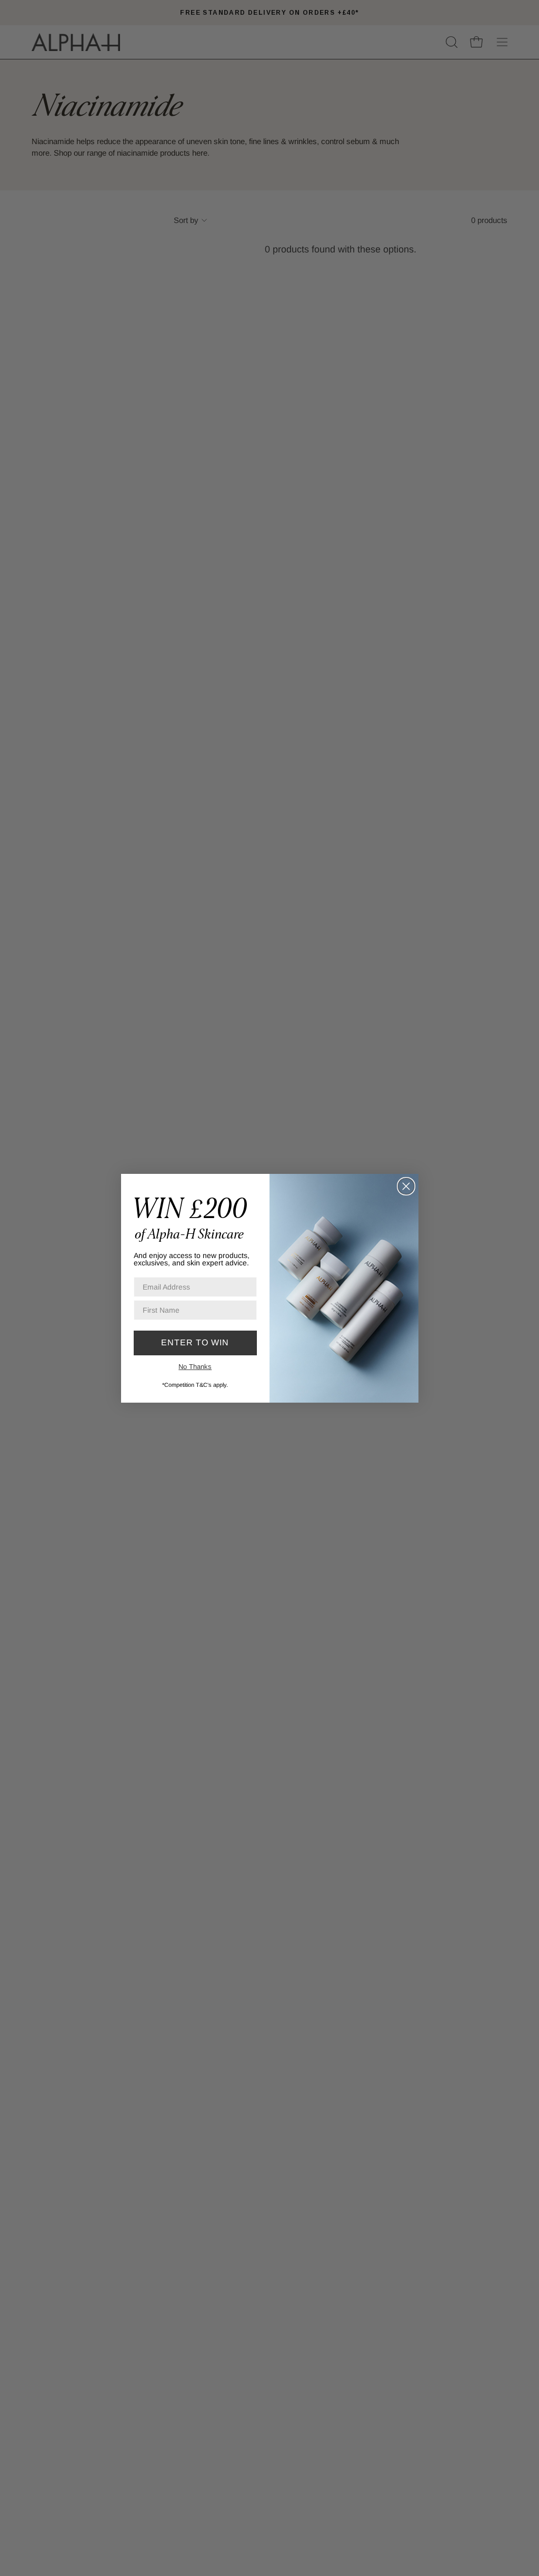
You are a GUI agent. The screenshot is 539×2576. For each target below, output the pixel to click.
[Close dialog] (406, 1186)
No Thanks (195, 1367)
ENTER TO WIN (195, 1342)
